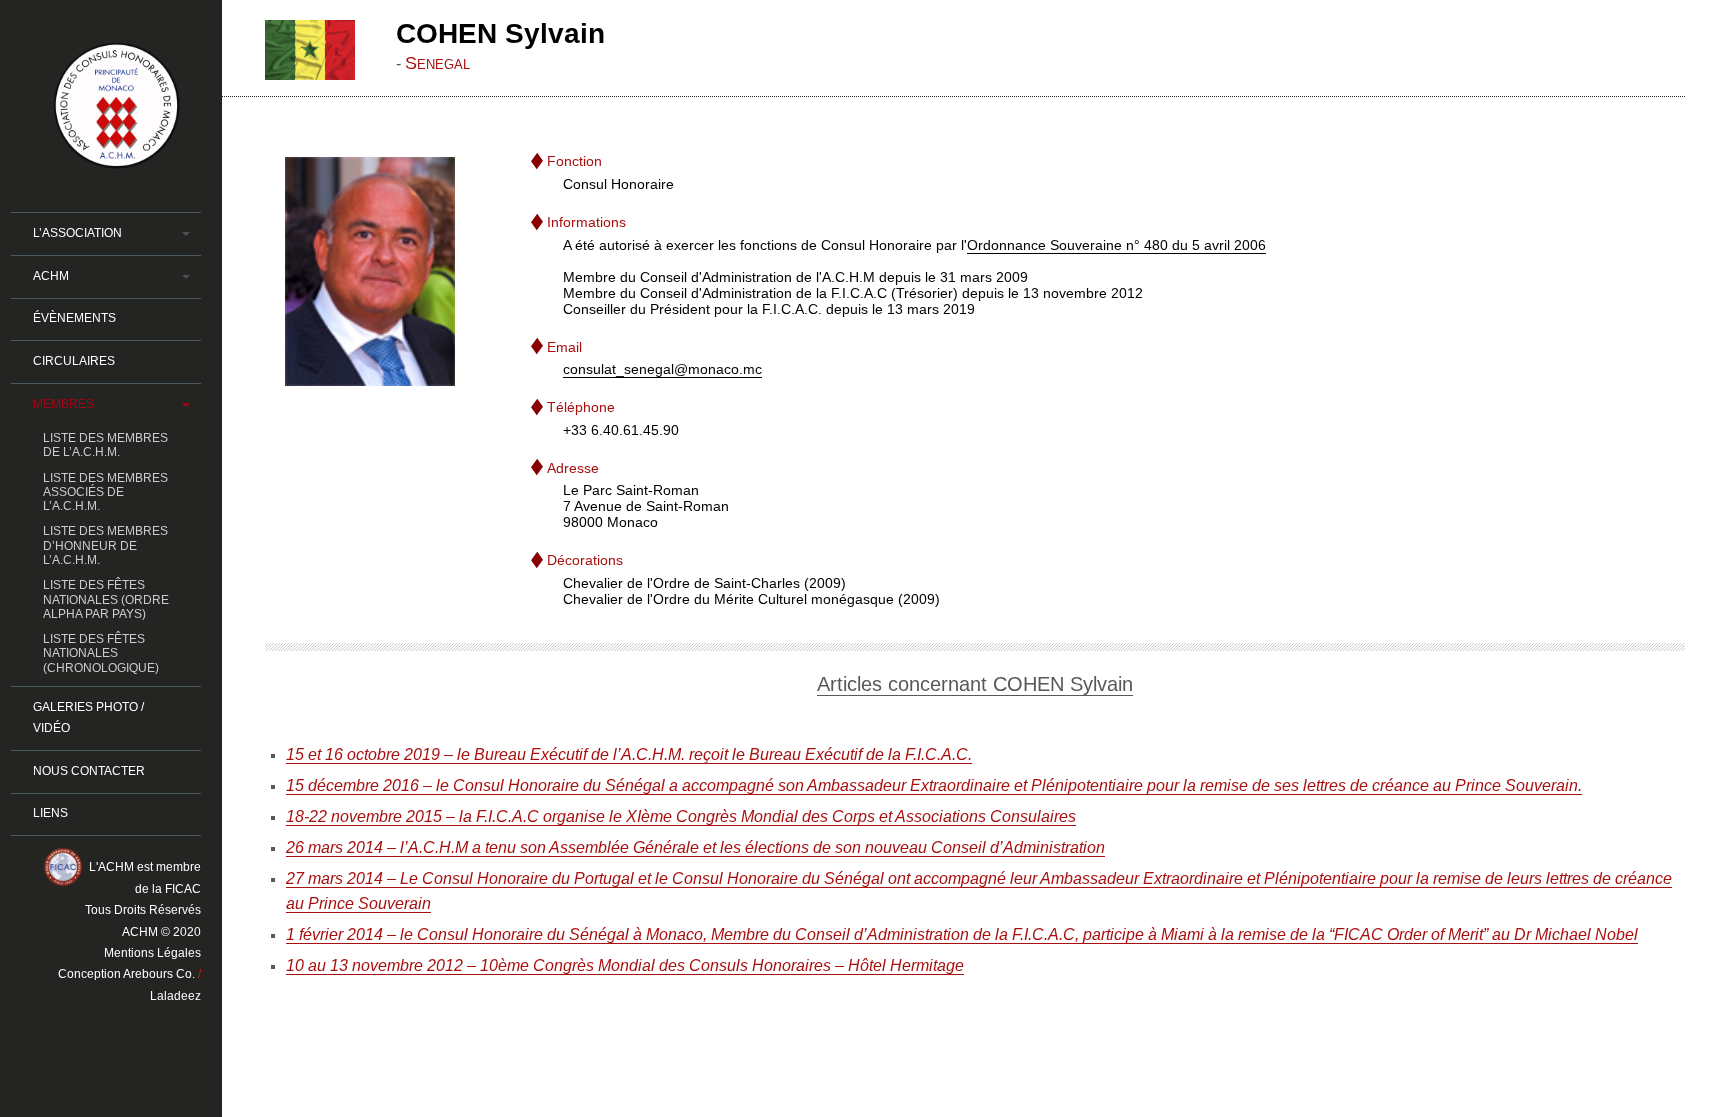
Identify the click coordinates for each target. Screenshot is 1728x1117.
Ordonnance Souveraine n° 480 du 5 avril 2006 (1116, 244)
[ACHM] (117, 160)
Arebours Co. (159, 974)
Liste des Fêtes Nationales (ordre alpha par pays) (106, 599)
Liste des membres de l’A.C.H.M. (105, 445)
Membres (63, 404)
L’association (77, 233)
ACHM (51, 276)
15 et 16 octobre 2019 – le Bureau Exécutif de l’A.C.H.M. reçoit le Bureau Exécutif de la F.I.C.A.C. (629, 754)
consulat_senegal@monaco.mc (662, 369)
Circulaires (74, 361)
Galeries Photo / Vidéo (88, 717)
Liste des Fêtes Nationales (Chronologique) (101, 653)
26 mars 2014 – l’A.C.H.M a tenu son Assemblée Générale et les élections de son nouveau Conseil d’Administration (695, 846)
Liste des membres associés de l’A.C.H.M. (105, 492)
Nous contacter (89, 771)
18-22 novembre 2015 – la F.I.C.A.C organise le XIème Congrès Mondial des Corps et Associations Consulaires (681, 816)
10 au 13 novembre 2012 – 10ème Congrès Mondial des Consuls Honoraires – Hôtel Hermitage (625, 965)
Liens (50, 813)
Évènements (74, 318)
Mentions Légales (152, 953)
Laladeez (175, 996)
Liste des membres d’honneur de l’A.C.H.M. (105, 545)
